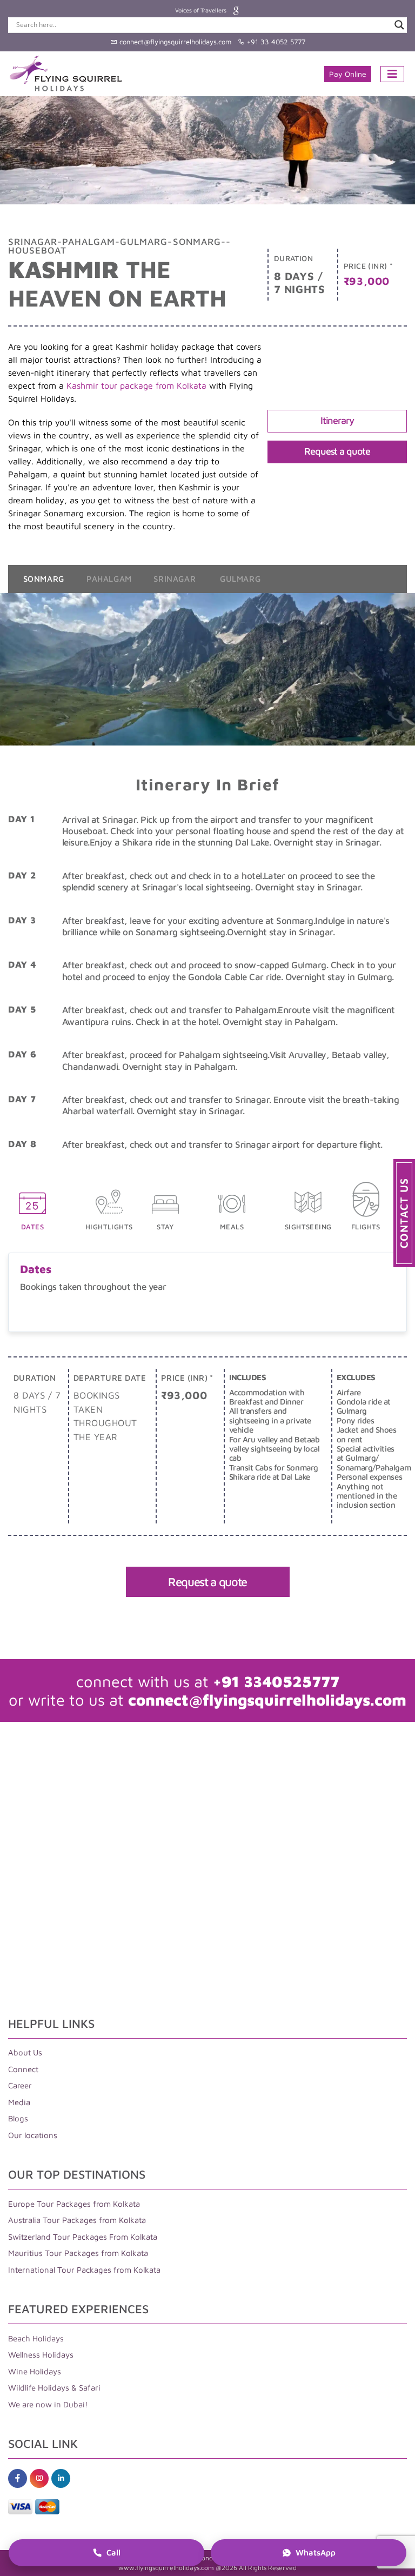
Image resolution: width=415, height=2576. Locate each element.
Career (20, 2086)
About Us (25, 2053)
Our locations (33, 2135)
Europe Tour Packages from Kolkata (74, 2204)
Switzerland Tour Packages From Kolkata (83, 2237)
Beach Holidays (36, 2338)
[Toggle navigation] (392, 74)
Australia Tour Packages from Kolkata (77, 2221)
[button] (404, 1213)
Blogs (18, 2119)
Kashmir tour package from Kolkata (136, 385)
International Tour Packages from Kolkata (84, 2270)
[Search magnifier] (399, 25)
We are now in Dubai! (48, 2404)
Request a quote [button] (337, 451)
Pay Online (348, 74)
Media (19, 2102)
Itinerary (337, 420)
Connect (23, 2069)
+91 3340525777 (276, 1681)
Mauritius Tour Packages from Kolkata (78, 2254)
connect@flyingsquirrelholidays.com (174, 42)
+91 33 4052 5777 (275, 42)
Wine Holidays (35, 2371)
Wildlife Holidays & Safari (54, 2388)
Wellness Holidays (41, 2355)
